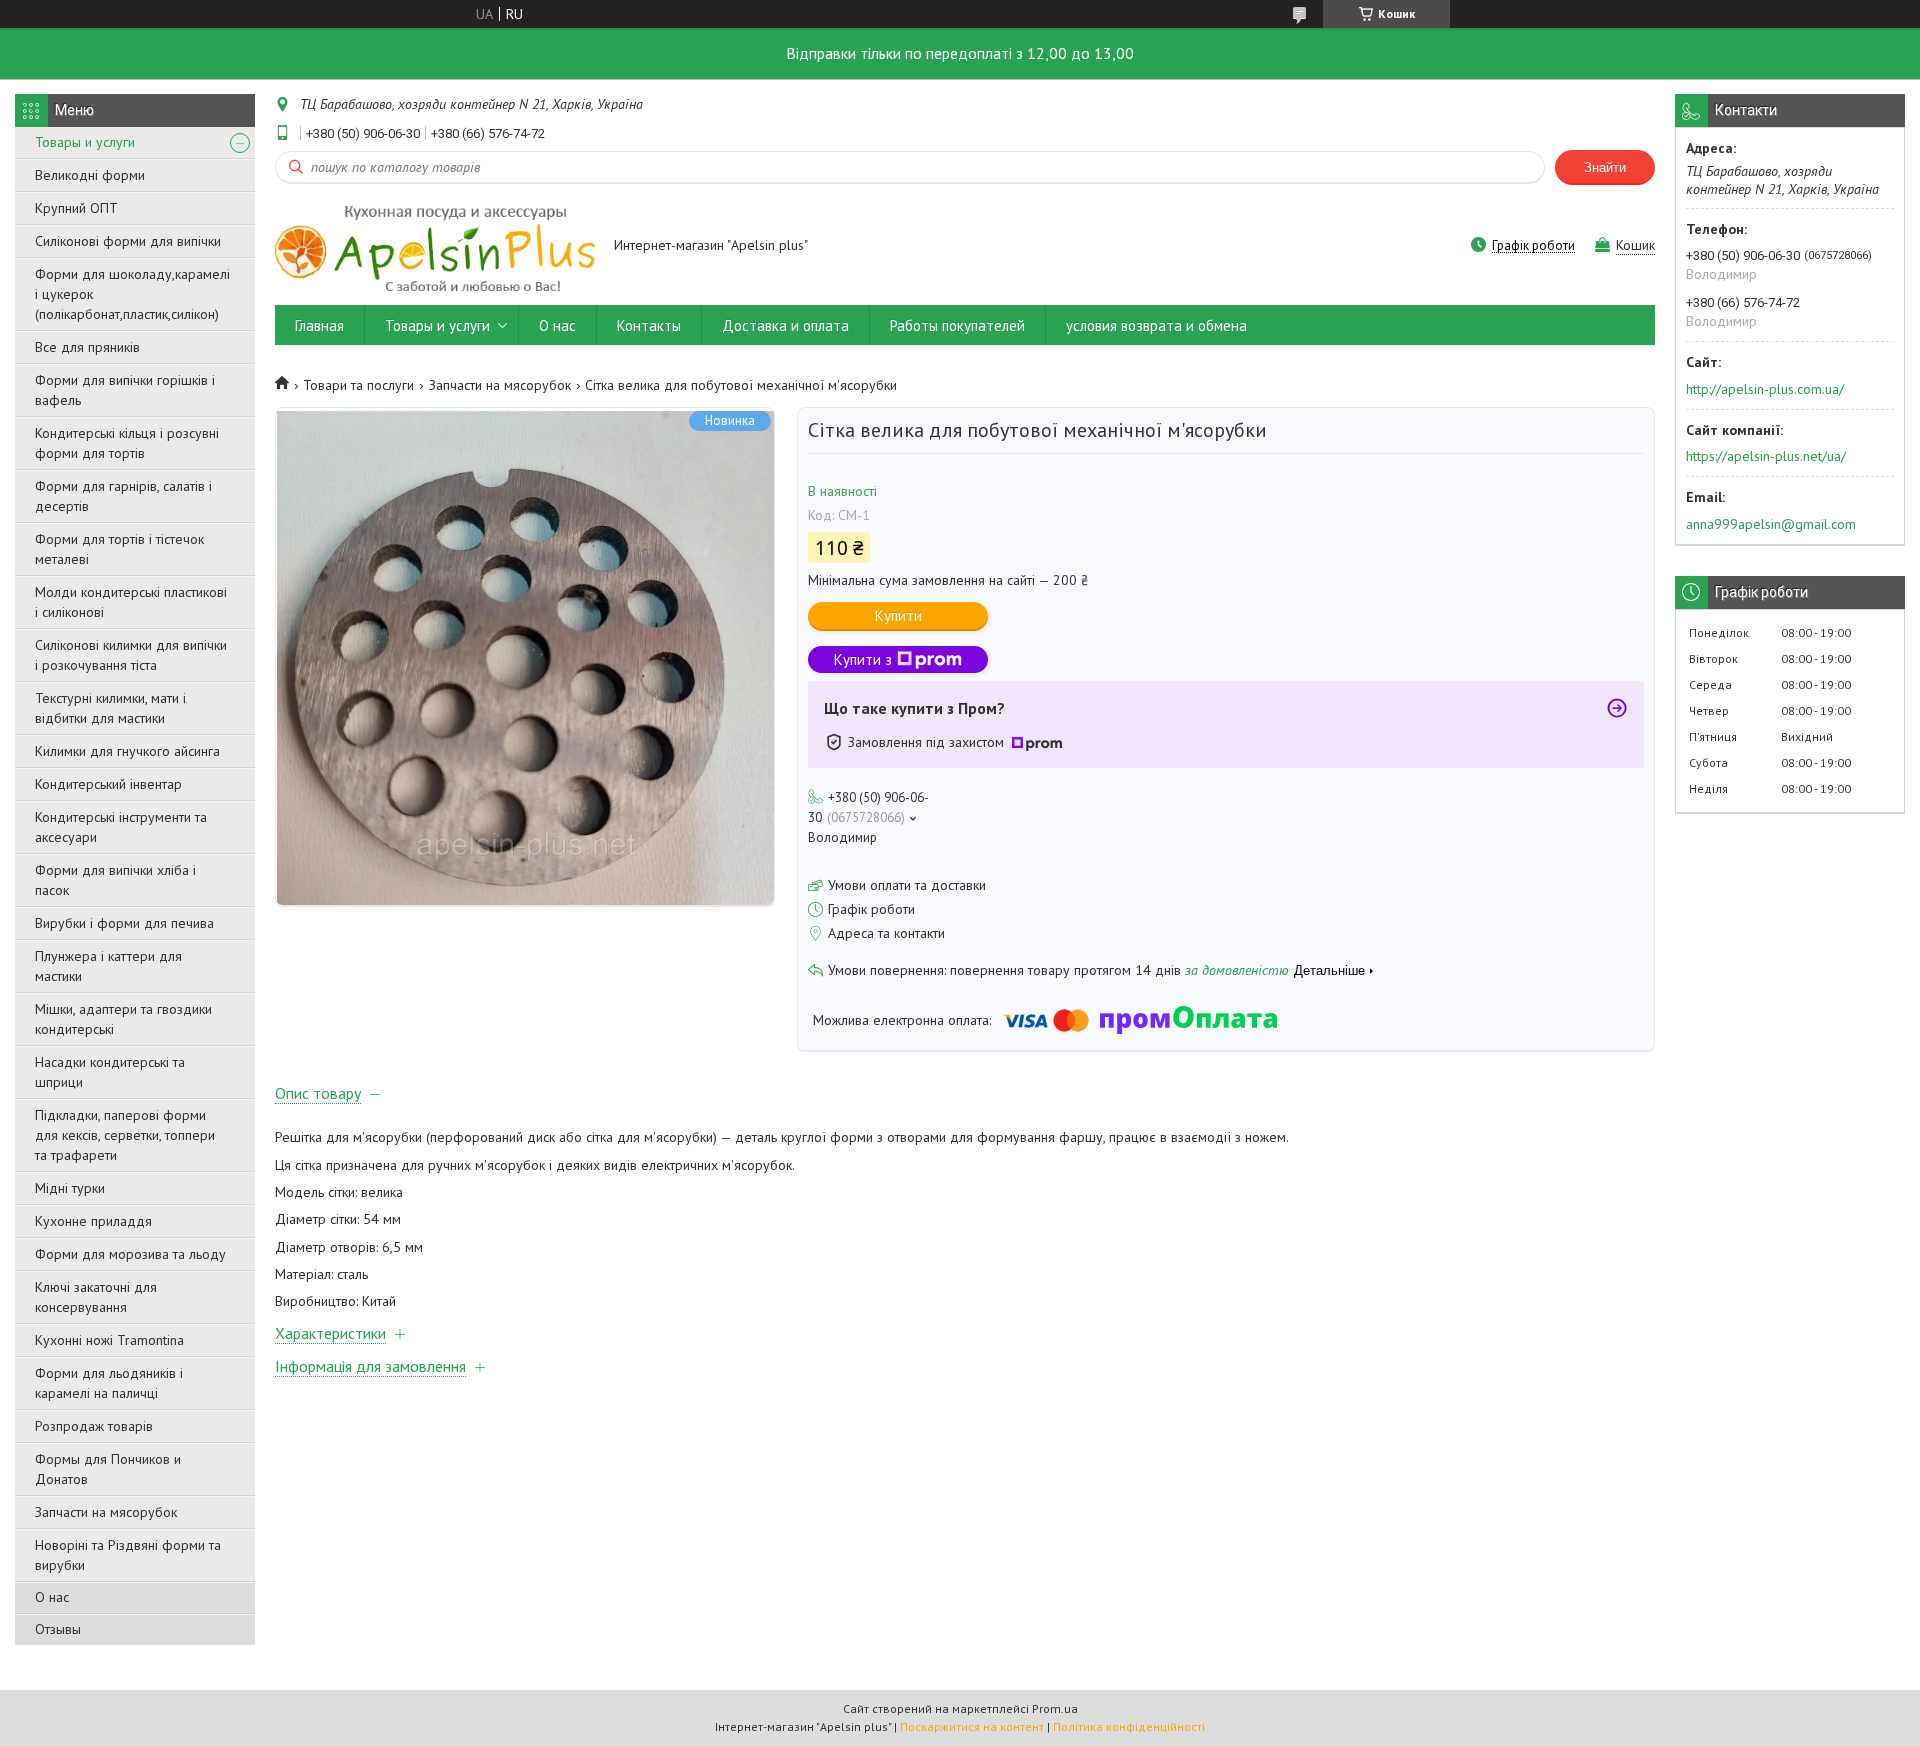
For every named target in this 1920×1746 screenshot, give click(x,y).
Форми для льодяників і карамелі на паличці (109, 1383)
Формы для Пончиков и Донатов (108, 1469)
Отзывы (58, 1629)
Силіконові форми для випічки (128, 241)
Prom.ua (1055, 1708)
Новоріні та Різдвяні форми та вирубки (128, 1555)
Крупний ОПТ (76, 208)
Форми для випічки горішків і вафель (125, 390)
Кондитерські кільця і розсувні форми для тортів (127, 443)
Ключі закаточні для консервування (96, 1297)
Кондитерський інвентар (108, 784)
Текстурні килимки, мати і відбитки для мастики (110, 708)
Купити (898, 615)
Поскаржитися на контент (972, 1726)
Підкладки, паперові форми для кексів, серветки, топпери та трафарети (125, 1135)
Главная (319, 325)
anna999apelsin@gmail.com (1771, 524)
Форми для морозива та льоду (130, 1254)
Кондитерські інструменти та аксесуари (121, 827)
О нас (52, 1597)
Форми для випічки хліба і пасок (115, 880)
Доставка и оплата (785, 325)
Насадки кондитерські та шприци (110, 1072)
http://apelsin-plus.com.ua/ (1765, 389)
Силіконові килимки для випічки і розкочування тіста (131, 655)
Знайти (1605, 167)
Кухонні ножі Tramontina (109, 1340)
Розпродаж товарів (94, 1426)
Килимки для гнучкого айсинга (127, 751)
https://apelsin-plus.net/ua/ (1766, 456)
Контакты (649, 325)
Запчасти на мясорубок (106, 1512)
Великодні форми (90, 175)
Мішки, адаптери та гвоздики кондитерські (123, 1019)
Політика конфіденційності (1129, 1726)
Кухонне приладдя (93, 1221)
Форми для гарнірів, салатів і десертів (123, 496)
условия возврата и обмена (1156, 325)
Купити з (863, 659)
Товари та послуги (358, 385)
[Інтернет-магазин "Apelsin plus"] (435, 247)
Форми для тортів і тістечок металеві (119, 549)
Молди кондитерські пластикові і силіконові (131, 602)
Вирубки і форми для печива (124, 923)
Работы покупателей (957, 325)
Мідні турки (70, 1188)
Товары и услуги (85, 142)
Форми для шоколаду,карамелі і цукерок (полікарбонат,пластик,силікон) (132, 294)
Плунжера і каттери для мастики (108, 966)
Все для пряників (87, 347)
